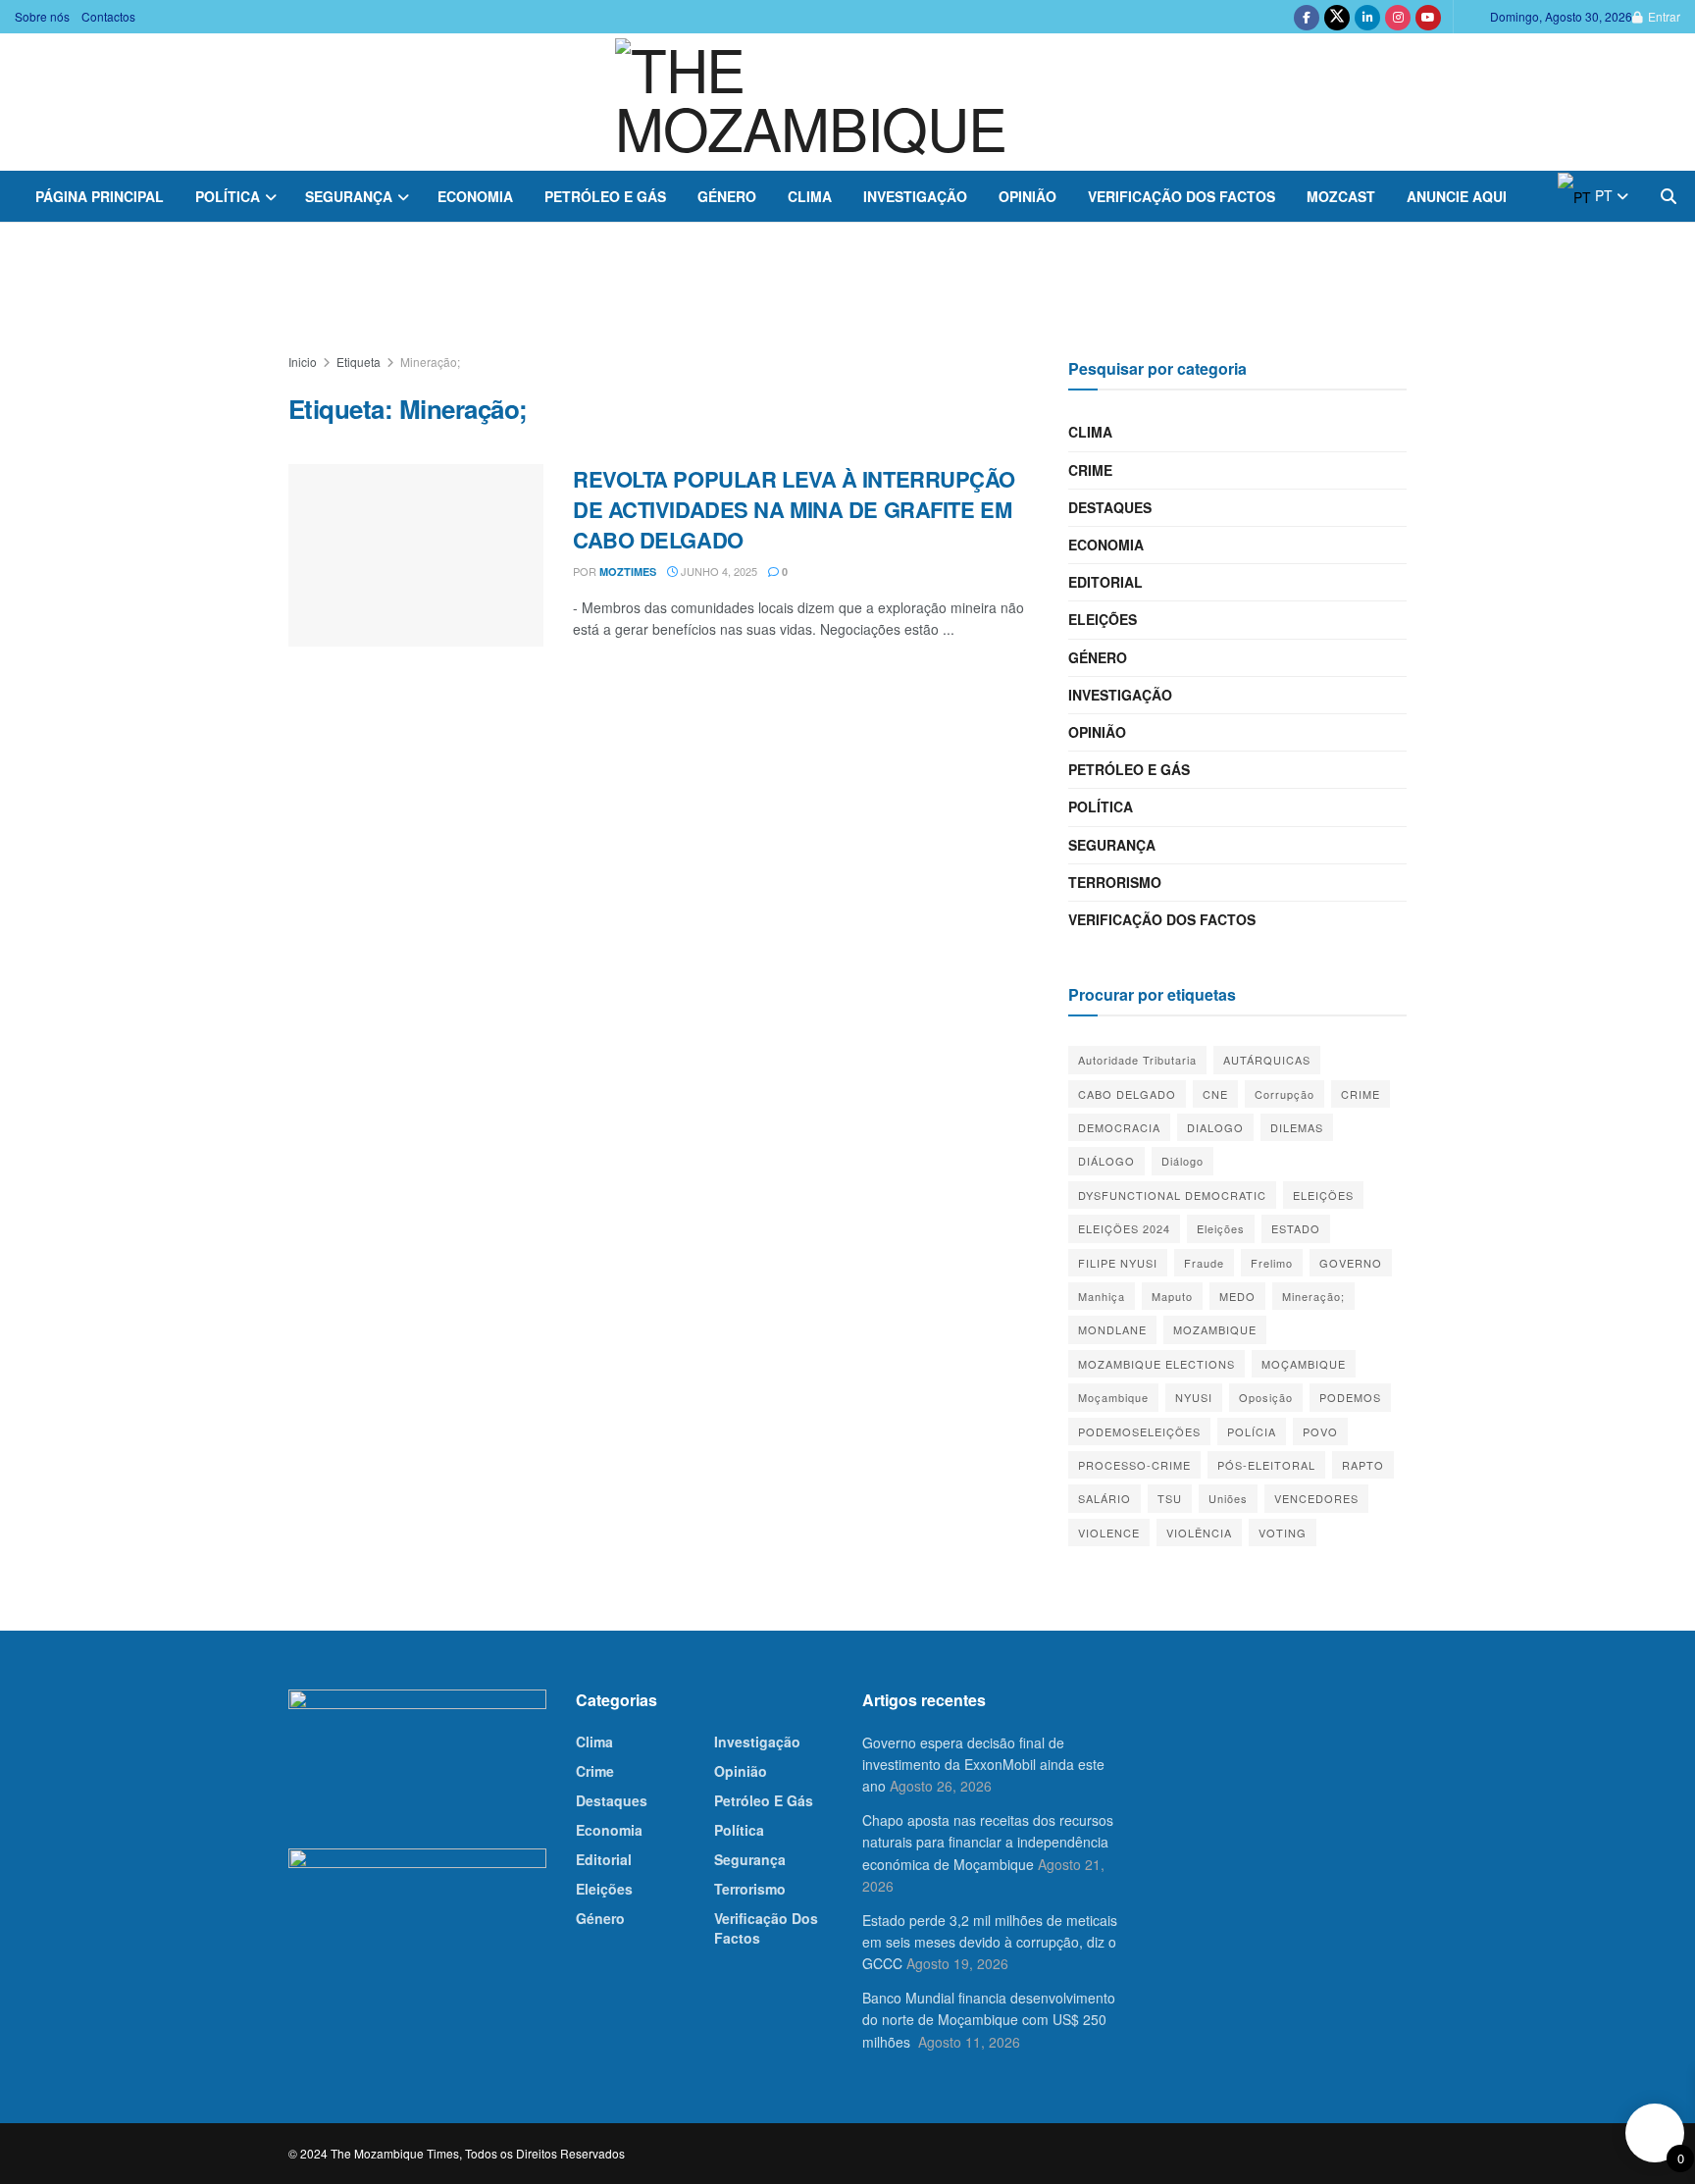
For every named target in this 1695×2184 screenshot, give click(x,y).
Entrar (1663, 16)
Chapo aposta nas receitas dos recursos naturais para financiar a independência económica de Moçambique (988, 1842)
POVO (1320, 1431)
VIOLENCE (1109, 1533)
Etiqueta (359, 362)
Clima (810, 196)
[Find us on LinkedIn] (1367, 17)
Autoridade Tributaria (1137, 1060)
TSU (1170, 1498)
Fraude (1204, 1263)
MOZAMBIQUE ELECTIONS (1156, 1364)
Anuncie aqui (1457, 196)
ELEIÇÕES (1323, 1195)
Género (727, 196)
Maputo (1172, 1296)
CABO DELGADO (1127, 1094)
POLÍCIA (1252, 1431)
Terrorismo (1115, 882)
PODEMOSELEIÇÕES (1139, 1431)
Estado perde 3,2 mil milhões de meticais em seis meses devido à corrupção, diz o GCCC (990, 1942)
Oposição (1266, 1397)
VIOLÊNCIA (1199, 1533)
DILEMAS (1297, 1127)
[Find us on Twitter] (1337, 17)
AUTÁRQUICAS (1267, 1060)
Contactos (108, 16)
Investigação (915, 196)
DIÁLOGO (1106, 1161)
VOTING (1283, 1533)
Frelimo (1272, 1263)
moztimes (628, 572)
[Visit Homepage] (847, 102)
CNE (1215, 1094)
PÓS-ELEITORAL (1266, 1465)
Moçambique (1113, 1397)
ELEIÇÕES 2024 (1124, 1228)
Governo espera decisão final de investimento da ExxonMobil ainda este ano (983, 1765)
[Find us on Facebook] (1307, 17)
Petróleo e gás (605, 196)
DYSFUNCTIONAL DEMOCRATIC (1172, 1195)
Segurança (349, 196)
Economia (475, 196)
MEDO (1237, 1296)
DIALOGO (1215, 1127)
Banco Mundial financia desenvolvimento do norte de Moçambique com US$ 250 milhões (989, 2020)
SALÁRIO (1104, 1498)
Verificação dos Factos (1181, 196)
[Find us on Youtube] (1428, 17)
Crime (1090, 470)
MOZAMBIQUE (1215, 1329)
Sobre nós (42, 16)
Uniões (1228, 1498)
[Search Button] (1669, 196)
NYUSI (1194, 1397)
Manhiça (1102, 1296)
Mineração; (430, 362)
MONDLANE (1112, 1329)
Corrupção (1284, 1094)
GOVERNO (1351, 1263)
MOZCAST (1341, 196)
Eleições (1103, 619)
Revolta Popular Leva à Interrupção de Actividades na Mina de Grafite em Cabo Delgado (794, 509)
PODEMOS (1350, 1397)
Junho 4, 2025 (718, 571)
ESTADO (1296, 1228)
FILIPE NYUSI (1118, 1263)
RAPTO (1363, 1465)
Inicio (303, 362)
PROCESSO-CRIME (1134, 1465)
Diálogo (1182, 1161)
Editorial (1105, 582)
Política (228, 196)
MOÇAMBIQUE (1304, 1364)
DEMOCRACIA (1119, 1127)
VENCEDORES (1316, 1498)
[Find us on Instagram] (1398, 17)
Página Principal (100, 196)
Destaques (1110, 507)
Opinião (1027, 196)
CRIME (1361, 1094)
